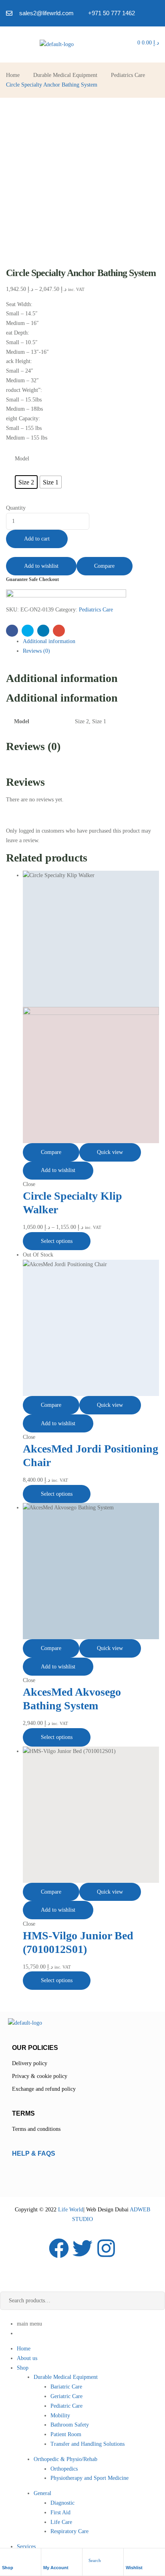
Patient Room (66, 2434)
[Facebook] (59, 2248)
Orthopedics (64, 2469)
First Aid (60, 2512)
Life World (70, 2210)
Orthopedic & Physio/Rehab (65, 2459)
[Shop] (6, 2557)
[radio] (26, 482)
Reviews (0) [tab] (33, 746)
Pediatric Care (66, 2406)
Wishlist (134, 2568)
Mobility (60, 2416)
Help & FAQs (34, 2153)
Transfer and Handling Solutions (88, 2444)
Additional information (49, 641)
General (42, 2493)
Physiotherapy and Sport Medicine (90, 2478)
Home (13, 75)
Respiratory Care (69, 2531)
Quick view (110, 1152)
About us (27, 2358)
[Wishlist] (130, 2557)
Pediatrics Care (128, 75)
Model (22, 459)
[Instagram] (106, 2248)
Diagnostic (62, 2503)
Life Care (61, 2522)
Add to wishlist (41, 566)
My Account (56, 2568)
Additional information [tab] (62, 678)
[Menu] (8, 44)
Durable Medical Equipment (65, 75)
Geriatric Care (66, 2396)
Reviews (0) (36, 651)
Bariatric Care (66, 2387)
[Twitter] (82, 2248)
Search (153, 2301)
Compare (104, 566)
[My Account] (47, 2557)
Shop (8, 2568)
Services (26, 2547)
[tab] (91, 641)
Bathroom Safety (70, 2425)
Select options (57, 1241)
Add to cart (37, 539)
